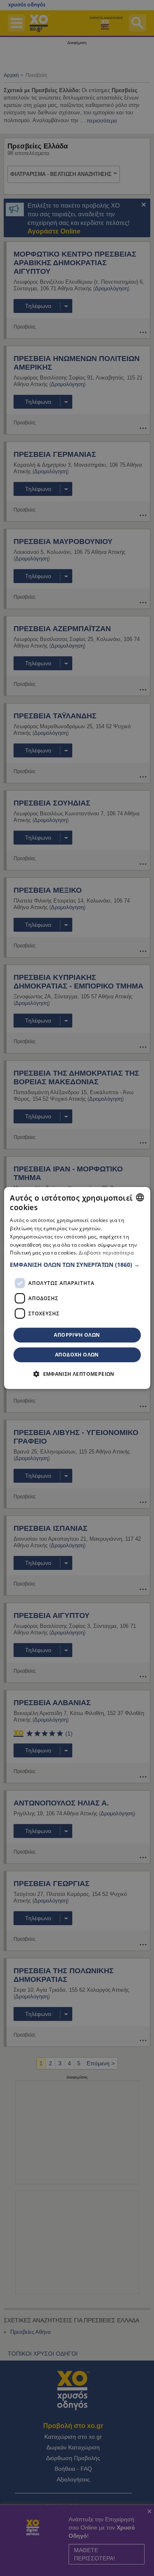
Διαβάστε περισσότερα (106, 1253)
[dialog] (77, 1288)
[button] (77, 1265)
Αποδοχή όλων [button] (77, 1355)
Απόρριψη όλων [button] (77, 1335)
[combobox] (140, 1197)
